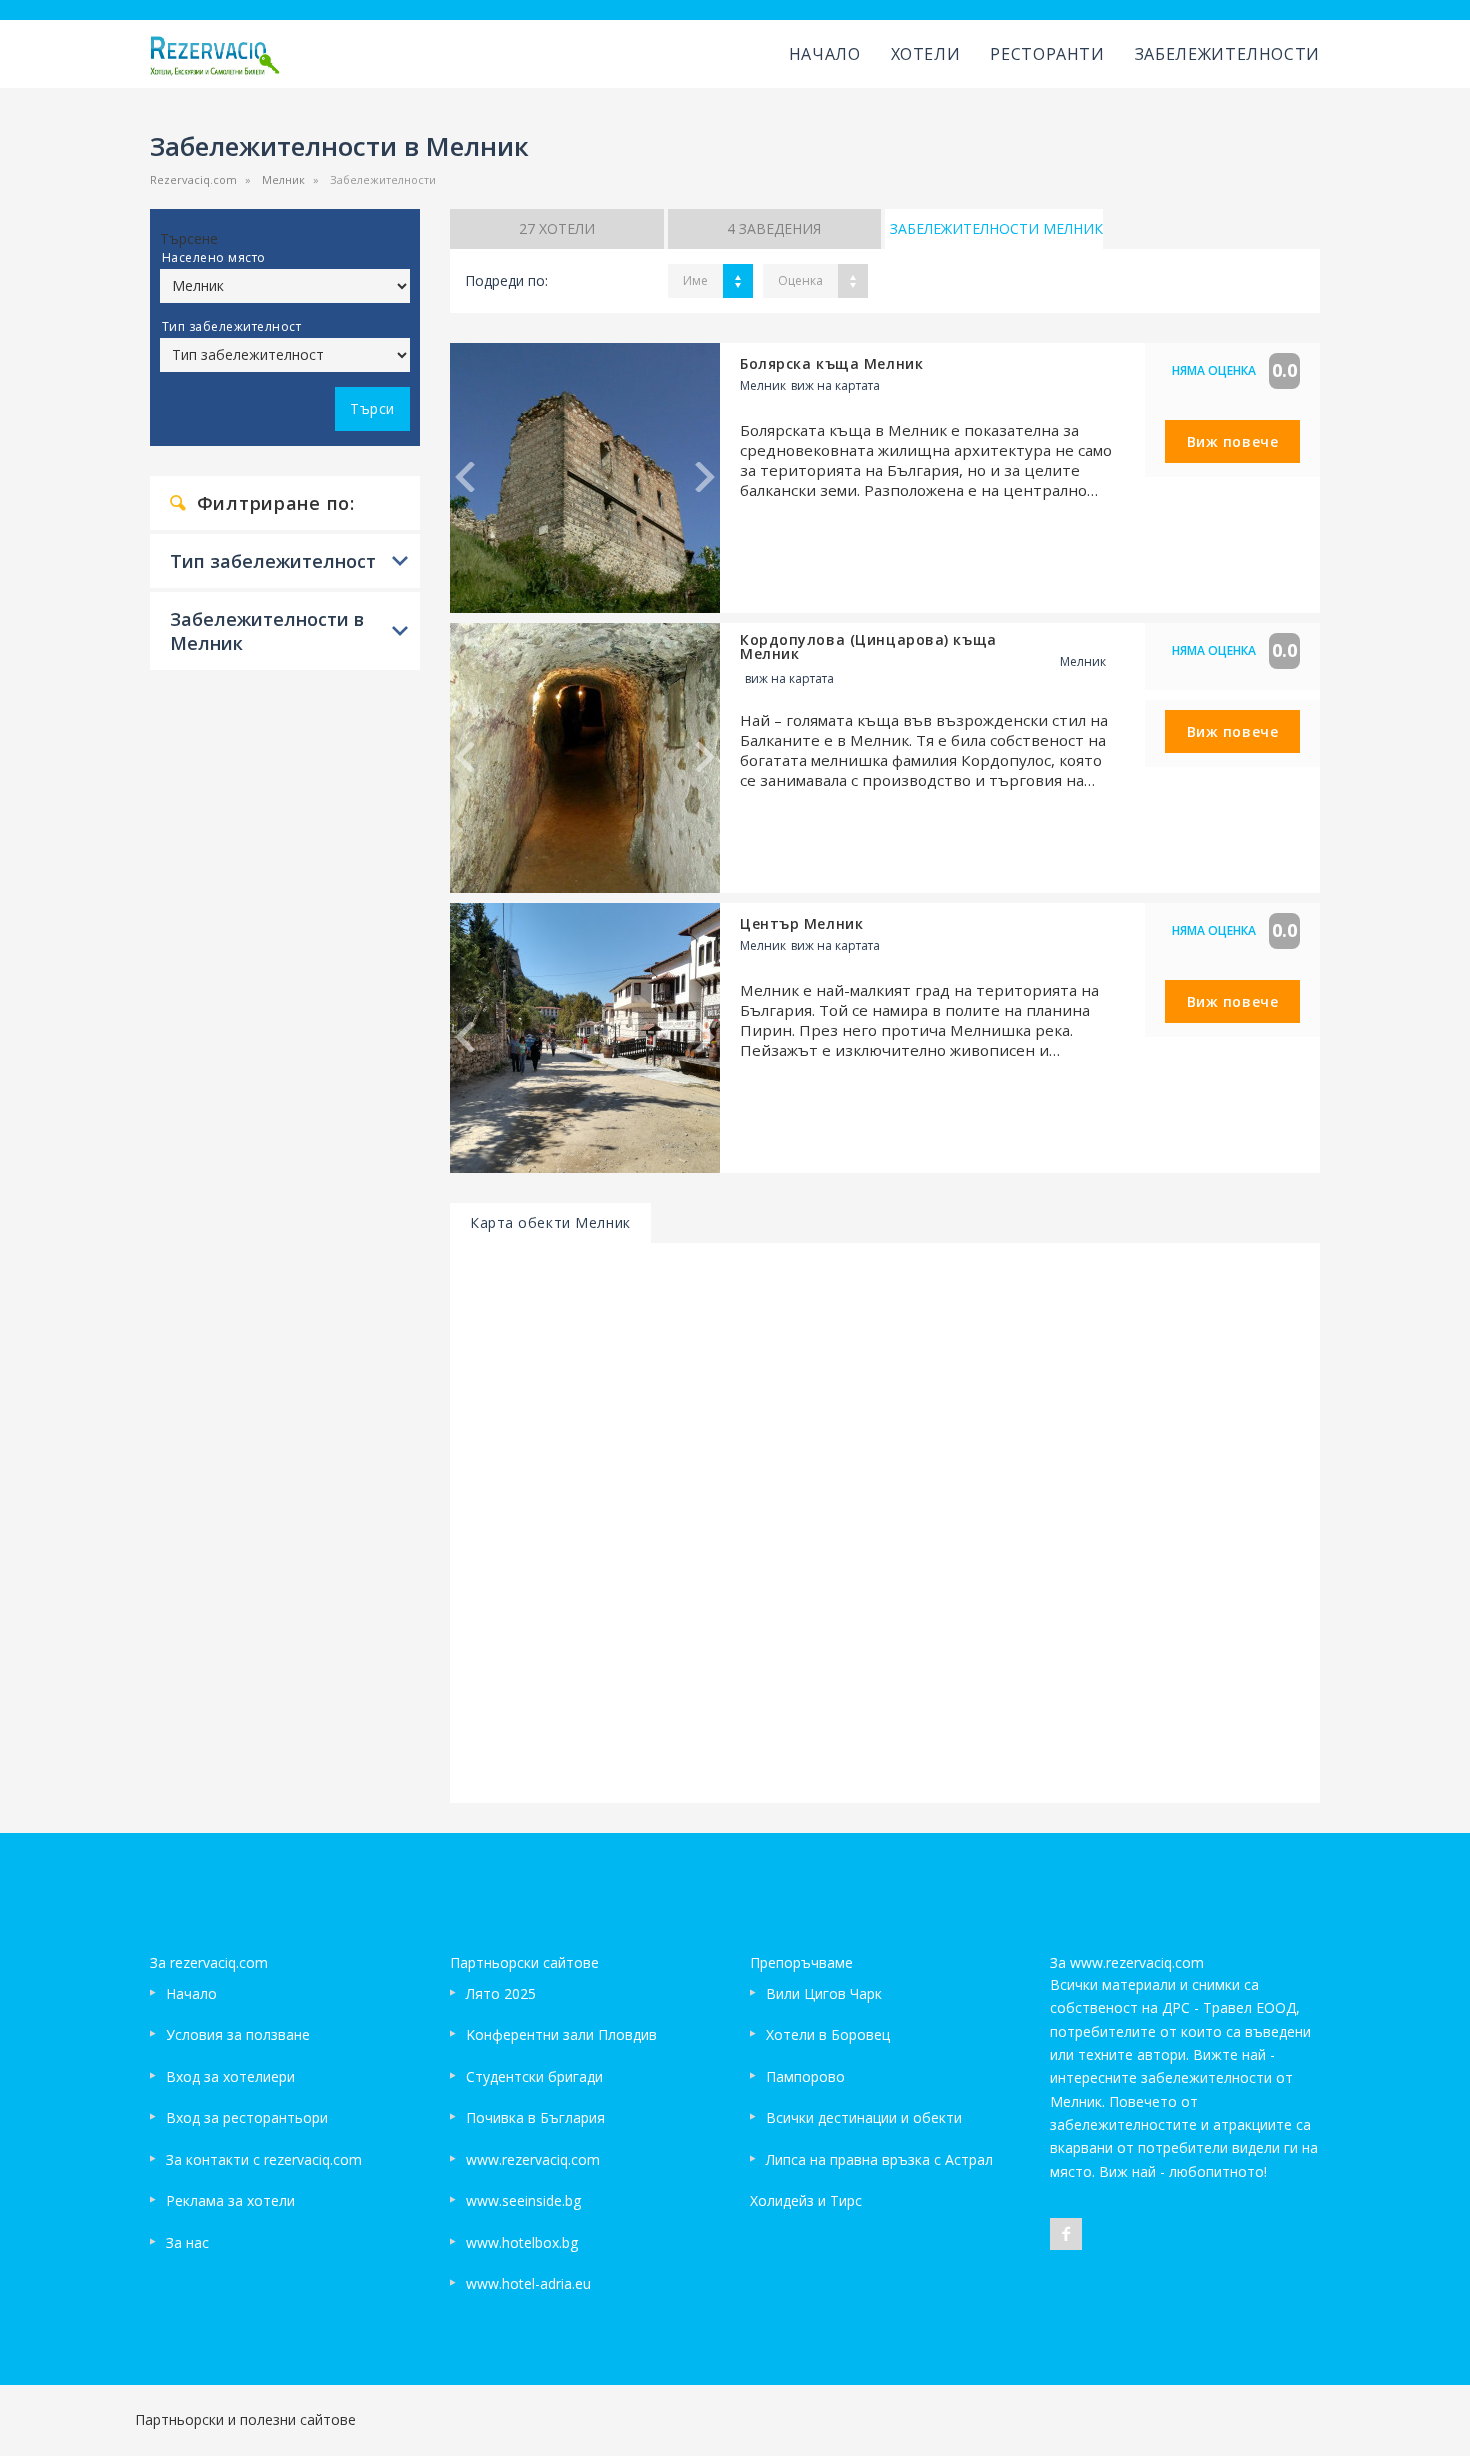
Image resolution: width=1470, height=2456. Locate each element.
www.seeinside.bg (523, 2200)
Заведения (774, 228)
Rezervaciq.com (193, 179)
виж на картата (835, 385)
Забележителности (1227, 54)
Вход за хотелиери (230, 2076)
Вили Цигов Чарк (824, 1993)
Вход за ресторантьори (247, 2117)
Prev (465, 477)
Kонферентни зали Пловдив (561, 2034)
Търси (372, 408)
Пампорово (805, 2076)
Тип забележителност (231, 326)
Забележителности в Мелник (267, 631)
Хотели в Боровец (828, 2034)
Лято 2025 (501, 1993)
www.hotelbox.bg (522, 2242)
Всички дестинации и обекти (864, 2117)
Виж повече (1233, 441)
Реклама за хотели (230, 2200)
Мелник (283, 179)
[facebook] (1066, 2234)
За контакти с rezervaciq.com (264, 2159)
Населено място (214, 257)
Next (705, 477)
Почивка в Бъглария (535, 2117)
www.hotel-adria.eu (528, 2283)
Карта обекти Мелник (550, 1222)
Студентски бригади (534, 2076)
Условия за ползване (238, 2034)
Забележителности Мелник (996, 228)
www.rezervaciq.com (533, 2159)
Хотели (926, 54)
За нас (187, 2242)
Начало (825, 54)
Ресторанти (1047, 54)
